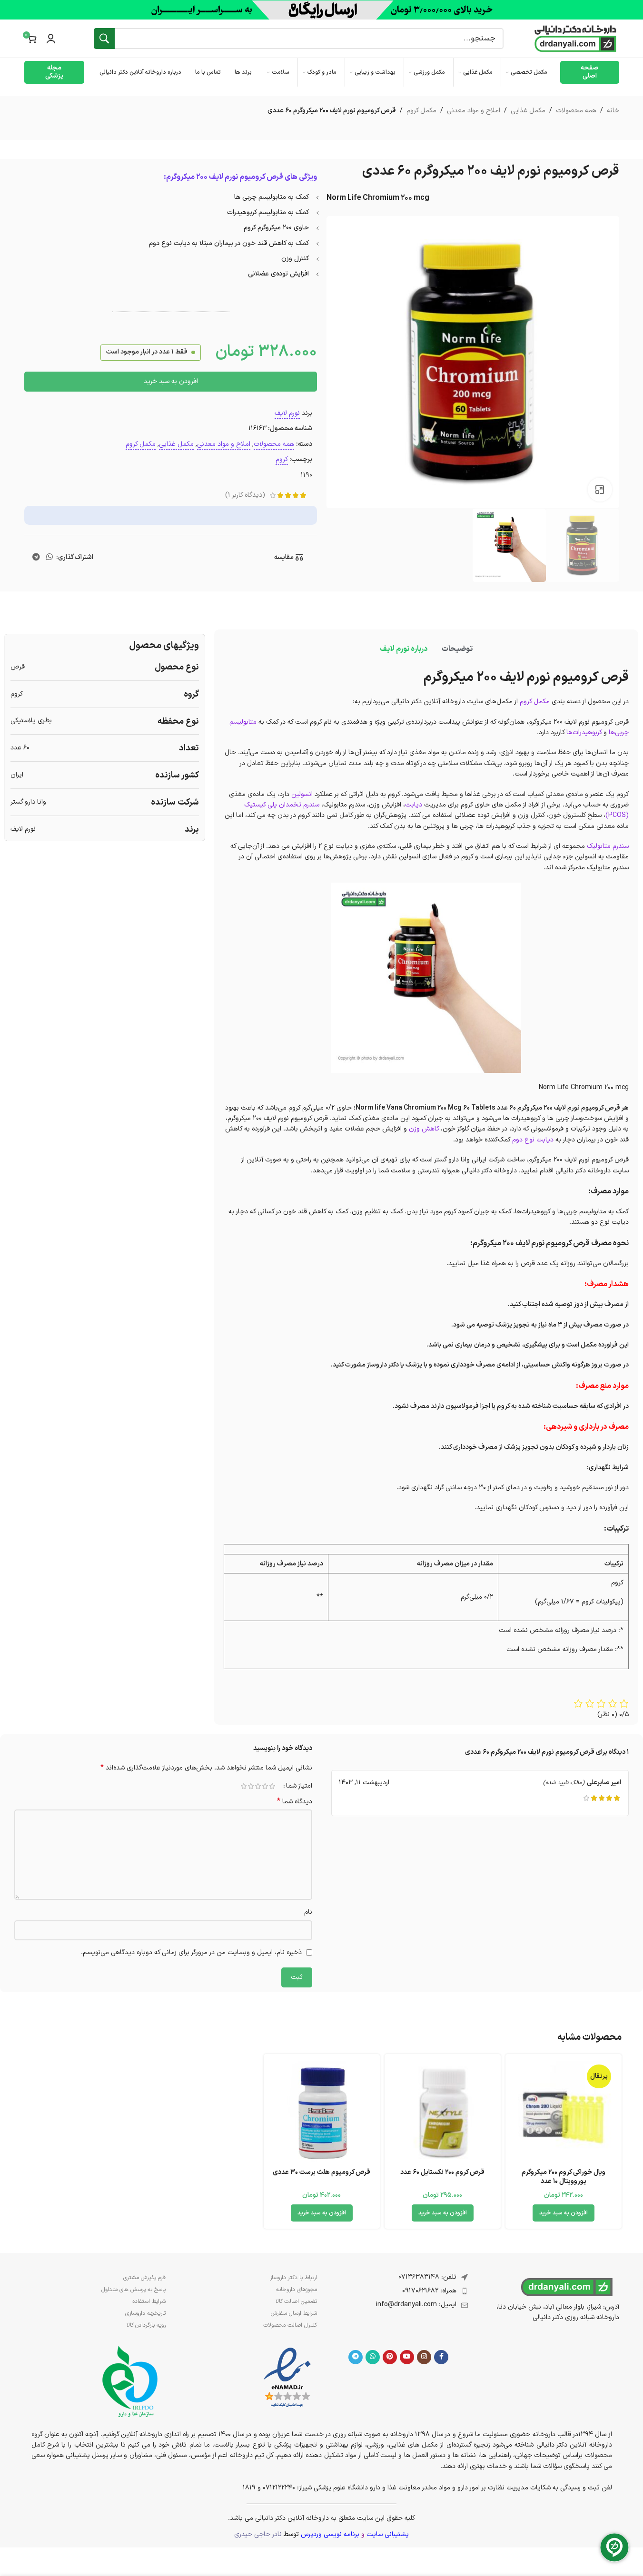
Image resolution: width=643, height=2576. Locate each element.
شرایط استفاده (149, 2301)
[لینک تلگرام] (36, 558)
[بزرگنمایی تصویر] (600, 490)
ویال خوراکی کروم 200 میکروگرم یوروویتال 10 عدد (564, 2177)
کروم (282, 459)
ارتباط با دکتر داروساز (293, 2278)
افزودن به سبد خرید (171, 381)
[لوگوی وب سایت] (575, 38)
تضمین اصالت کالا (296, 2301)
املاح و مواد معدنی (474, 111)
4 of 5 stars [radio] (251, 1786)
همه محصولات (576, 111)
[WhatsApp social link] (49, 558)
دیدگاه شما (295, 1802)
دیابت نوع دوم (533, 1140)
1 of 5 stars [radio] (272, 1786)
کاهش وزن (424, 1129)
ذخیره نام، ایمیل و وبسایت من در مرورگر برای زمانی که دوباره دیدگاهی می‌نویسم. (191, 1952)
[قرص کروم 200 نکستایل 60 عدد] (443, 2112)
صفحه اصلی (590, 72)
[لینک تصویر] (287, 2378)
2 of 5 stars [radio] (265, 1786)
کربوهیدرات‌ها (584, 732)
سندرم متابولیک (608, 846)
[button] (564, 2213)
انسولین (302, 794)
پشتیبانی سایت (388, 2534)
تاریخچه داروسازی (145, 2313)
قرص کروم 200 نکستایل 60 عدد (442, 2172)
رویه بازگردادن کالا (146, 2325)
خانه (613, 111)
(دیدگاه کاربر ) (245, 495)
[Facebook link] (441, 2357)
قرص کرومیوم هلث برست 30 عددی (321, 2172)
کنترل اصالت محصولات (290, 2325)
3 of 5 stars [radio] (258, 1786)
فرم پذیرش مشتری (144, 2278)
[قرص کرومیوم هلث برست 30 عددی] (322, 2112)
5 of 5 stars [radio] (244, 1786)
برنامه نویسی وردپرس (330, 2534)
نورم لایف (287, 413)
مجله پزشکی (54, 72)
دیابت (414, 805)
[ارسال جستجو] (104, 39)
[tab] (457, 649)
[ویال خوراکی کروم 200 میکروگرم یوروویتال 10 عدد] (564, 2112)
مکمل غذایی (528, 111)
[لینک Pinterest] (390, 2357)
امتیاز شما (299, 1786)
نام (308, 1912)
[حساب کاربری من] (51, 39)
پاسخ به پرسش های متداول (134, 2290)
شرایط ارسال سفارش (294, 2313)
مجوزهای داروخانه (297, 2290)
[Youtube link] (407, 2357)
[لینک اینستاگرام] (424, 2357)
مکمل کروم (421, 111)
